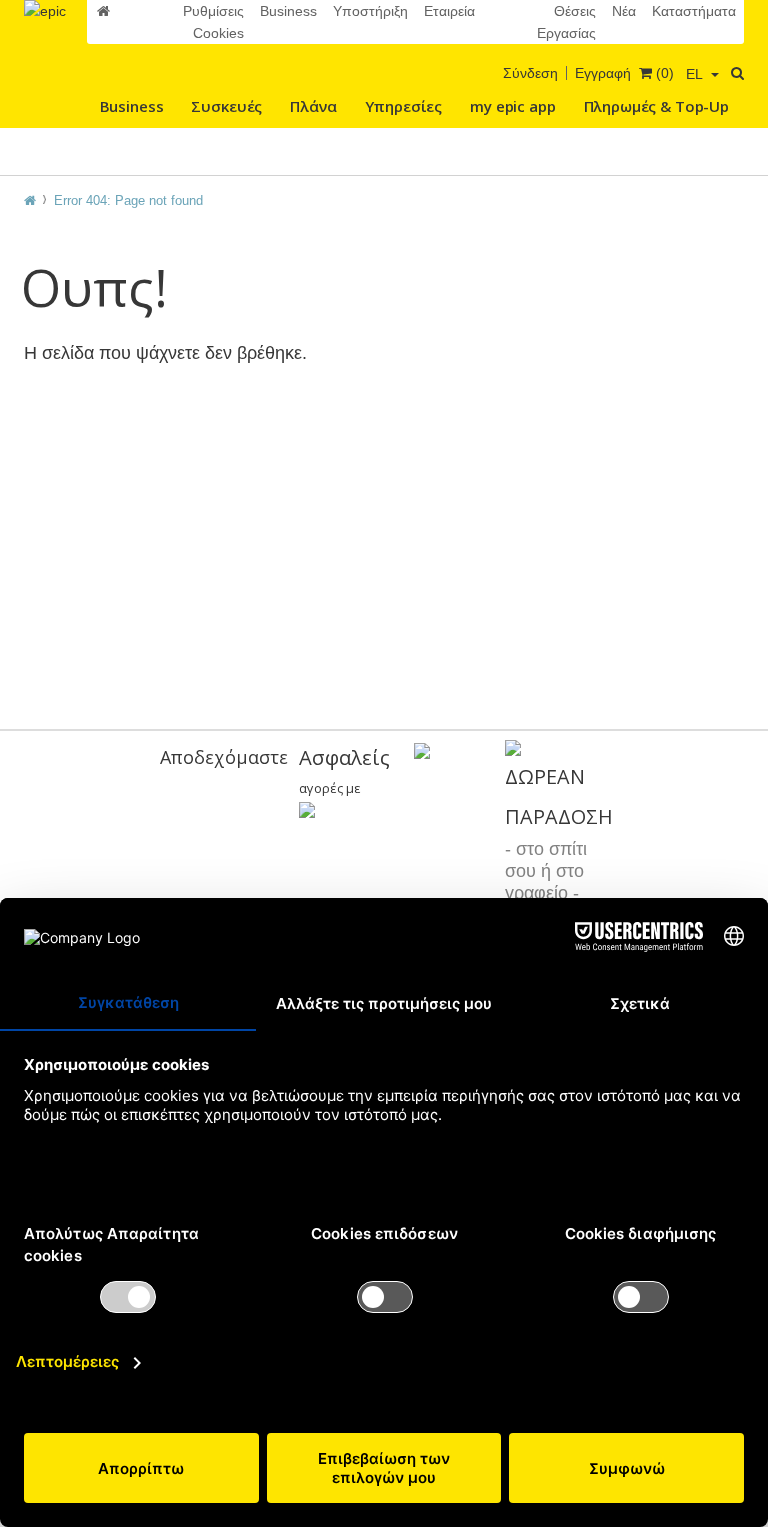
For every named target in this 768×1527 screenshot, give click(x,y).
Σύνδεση (530, 73)
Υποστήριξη (370, 11)
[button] (702, 74)
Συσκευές (226, 106)
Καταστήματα (694, 11)
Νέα (624, 11)
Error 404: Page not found (128, 200)
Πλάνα (313, 106)
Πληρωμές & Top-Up (656, 106)
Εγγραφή (603, 73)
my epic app (512, 106)
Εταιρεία (449, 11)
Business (288, 11)
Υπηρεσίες (404, 106)
